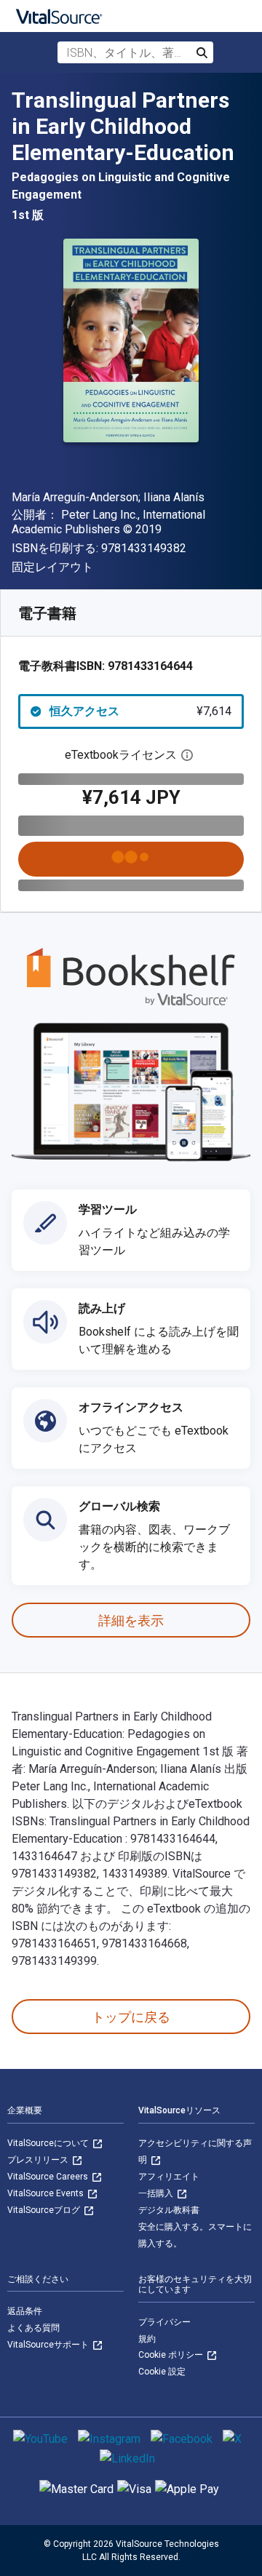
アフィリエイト (169, 2177)
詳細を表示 (131, 1620)
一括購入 (157, 2193)
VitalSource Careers (49, 2177)
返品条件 (25, 2311)
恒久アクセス (140, 711)
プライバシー (164, 2322)
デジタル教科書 (169, 2210)
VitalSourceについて (49, 2143)
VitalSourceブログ (45, 2210)
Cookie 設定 (162, 2372)
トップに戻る (131, 2017)
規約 (147, 2339)
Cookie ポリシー (172, 2355)
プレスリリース (39, 2160)
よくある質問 (33, 2328)
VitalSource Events (47, 2193)
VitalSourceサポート (49, 2345)
